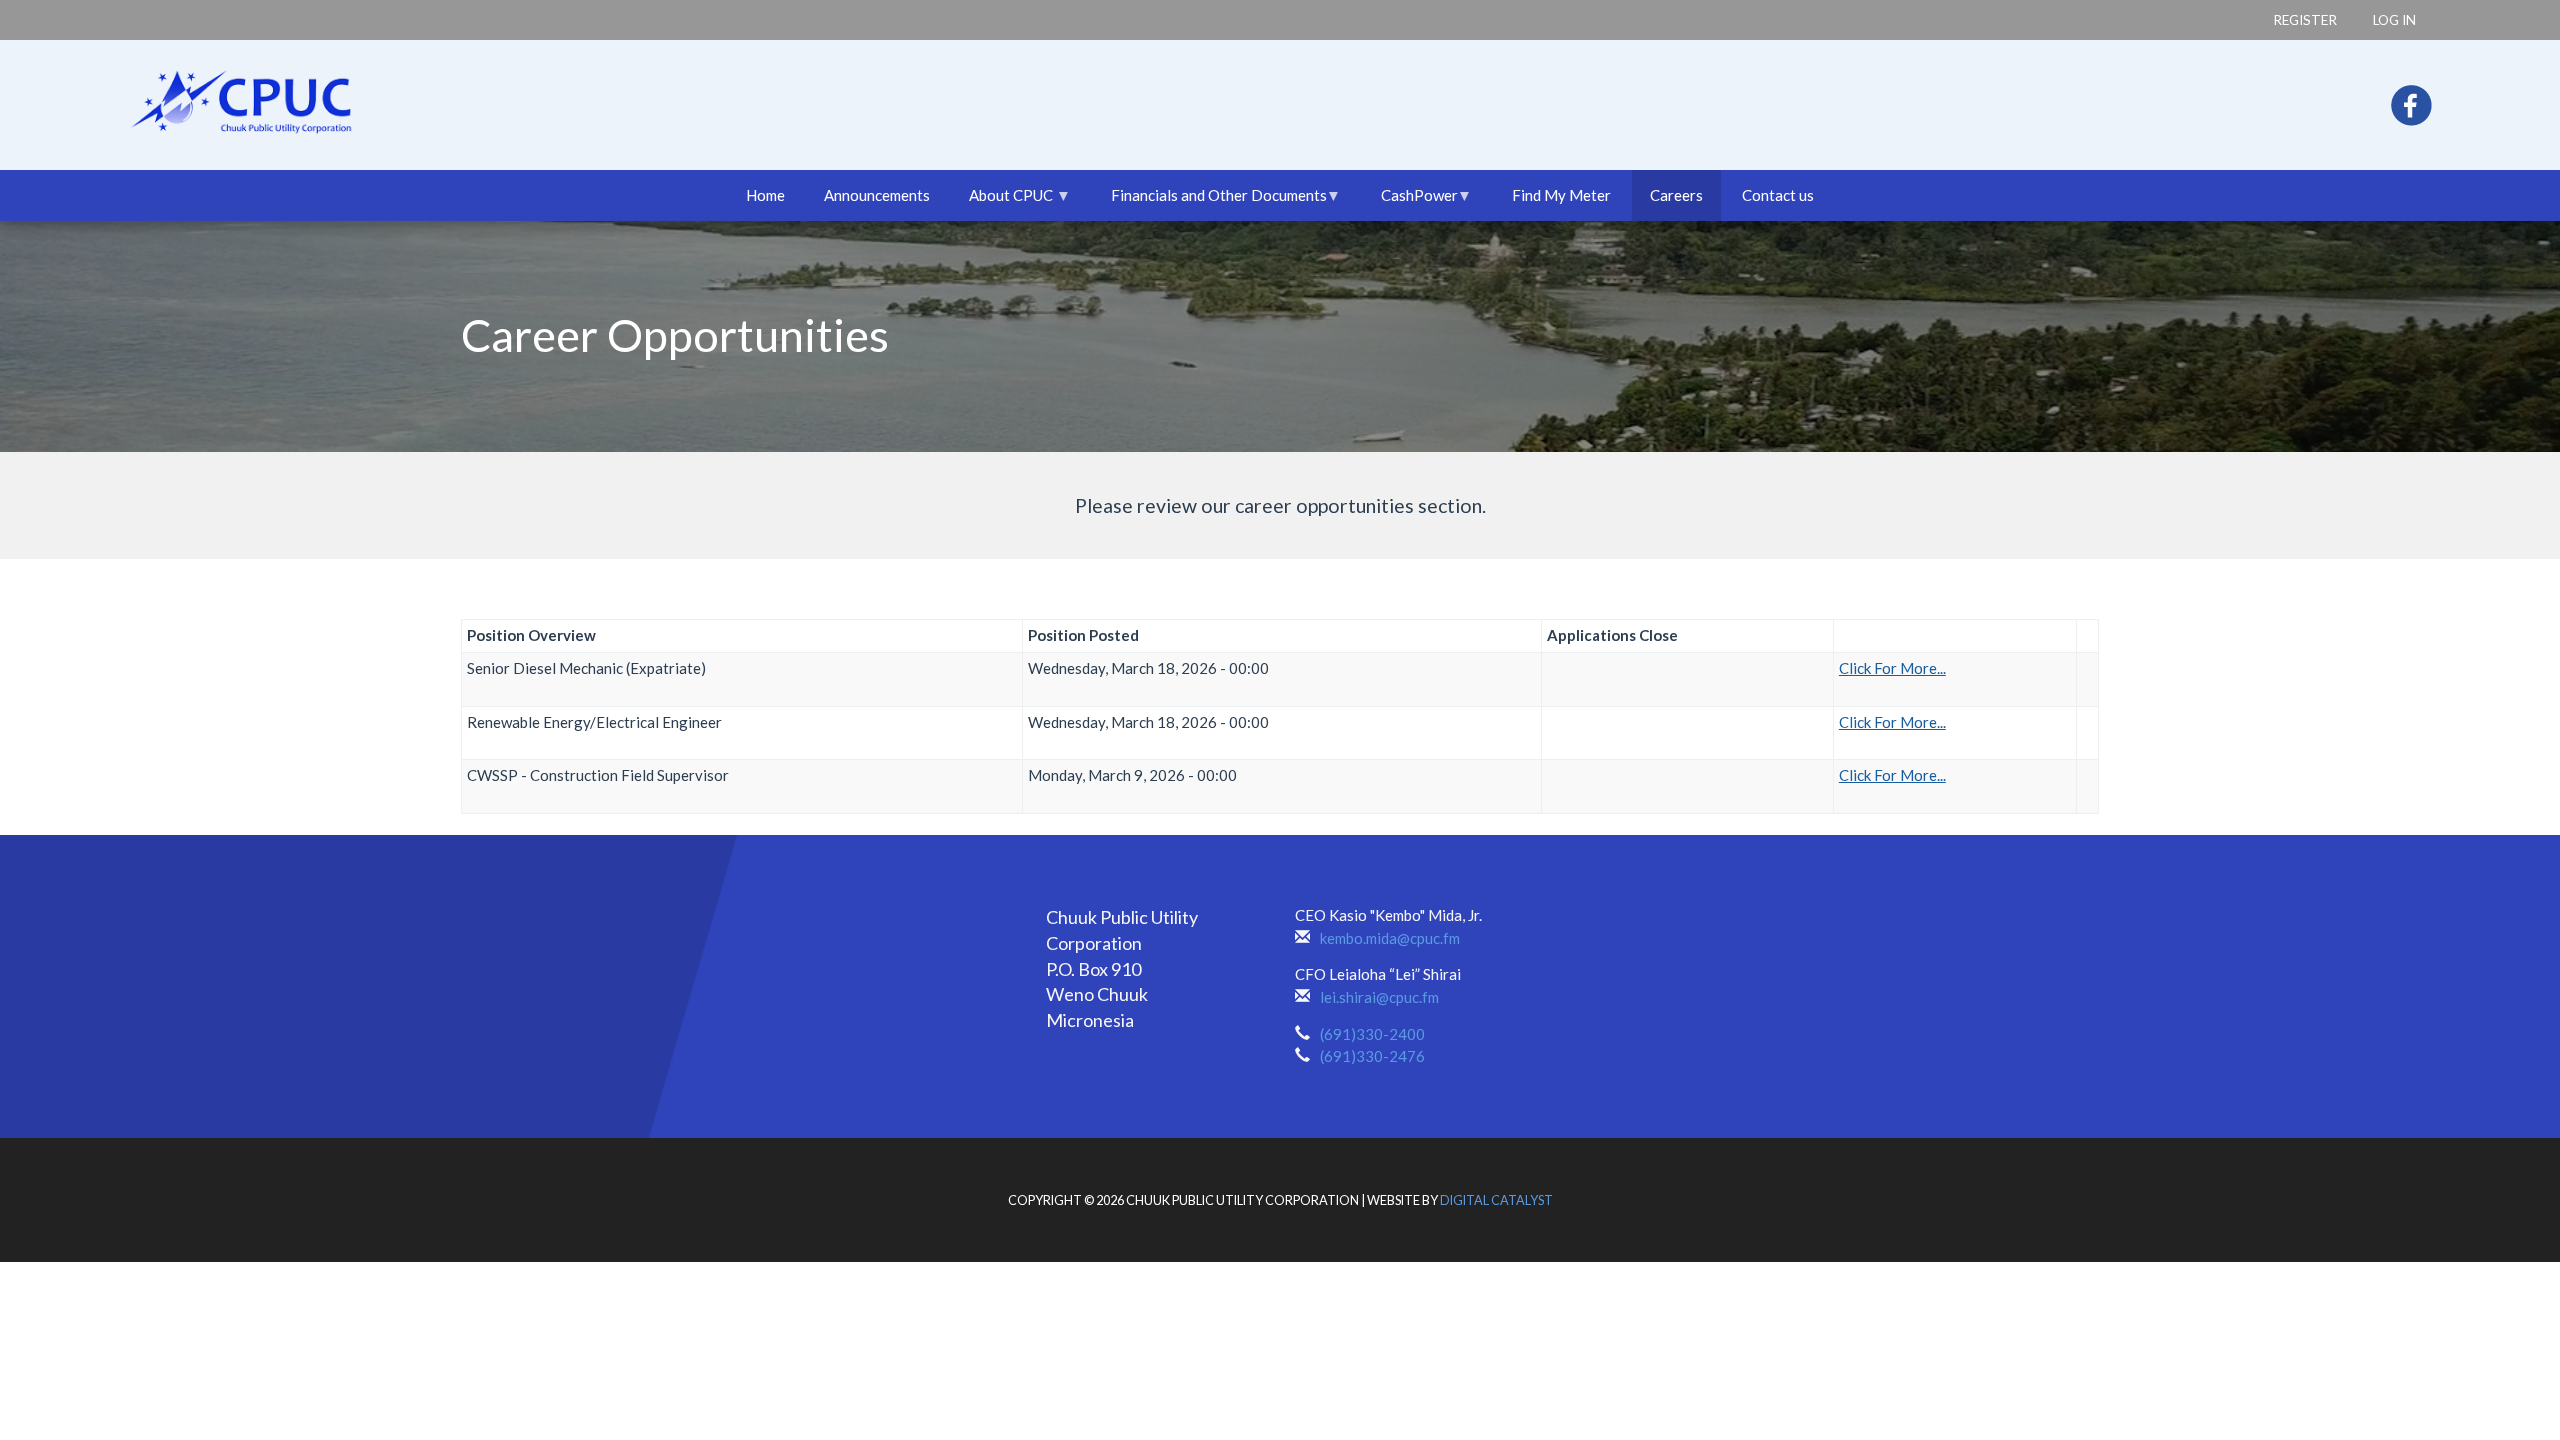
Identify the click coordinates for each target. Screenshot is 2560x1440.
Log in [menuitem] (2394, 20)
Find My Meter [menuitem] (1561, 195)
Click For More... (1892, 668)
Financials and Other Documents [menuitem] (1210, 203)
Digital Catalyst (1496, 1200)
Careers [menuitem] (1676, 195)
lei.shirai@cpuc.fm (1379, 997)
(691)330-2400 (1372, 1034)
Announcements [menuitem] (877, 195)
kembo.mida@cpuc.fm (1390, 938)
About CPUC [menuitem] (1002, 203)
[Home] (189, 93)
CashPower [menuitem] (1410, 203)
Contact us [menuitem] (1778, 195)
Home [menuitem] (765, 195)
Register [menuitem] (2305, 20)
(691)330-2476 (1372, 1056)
